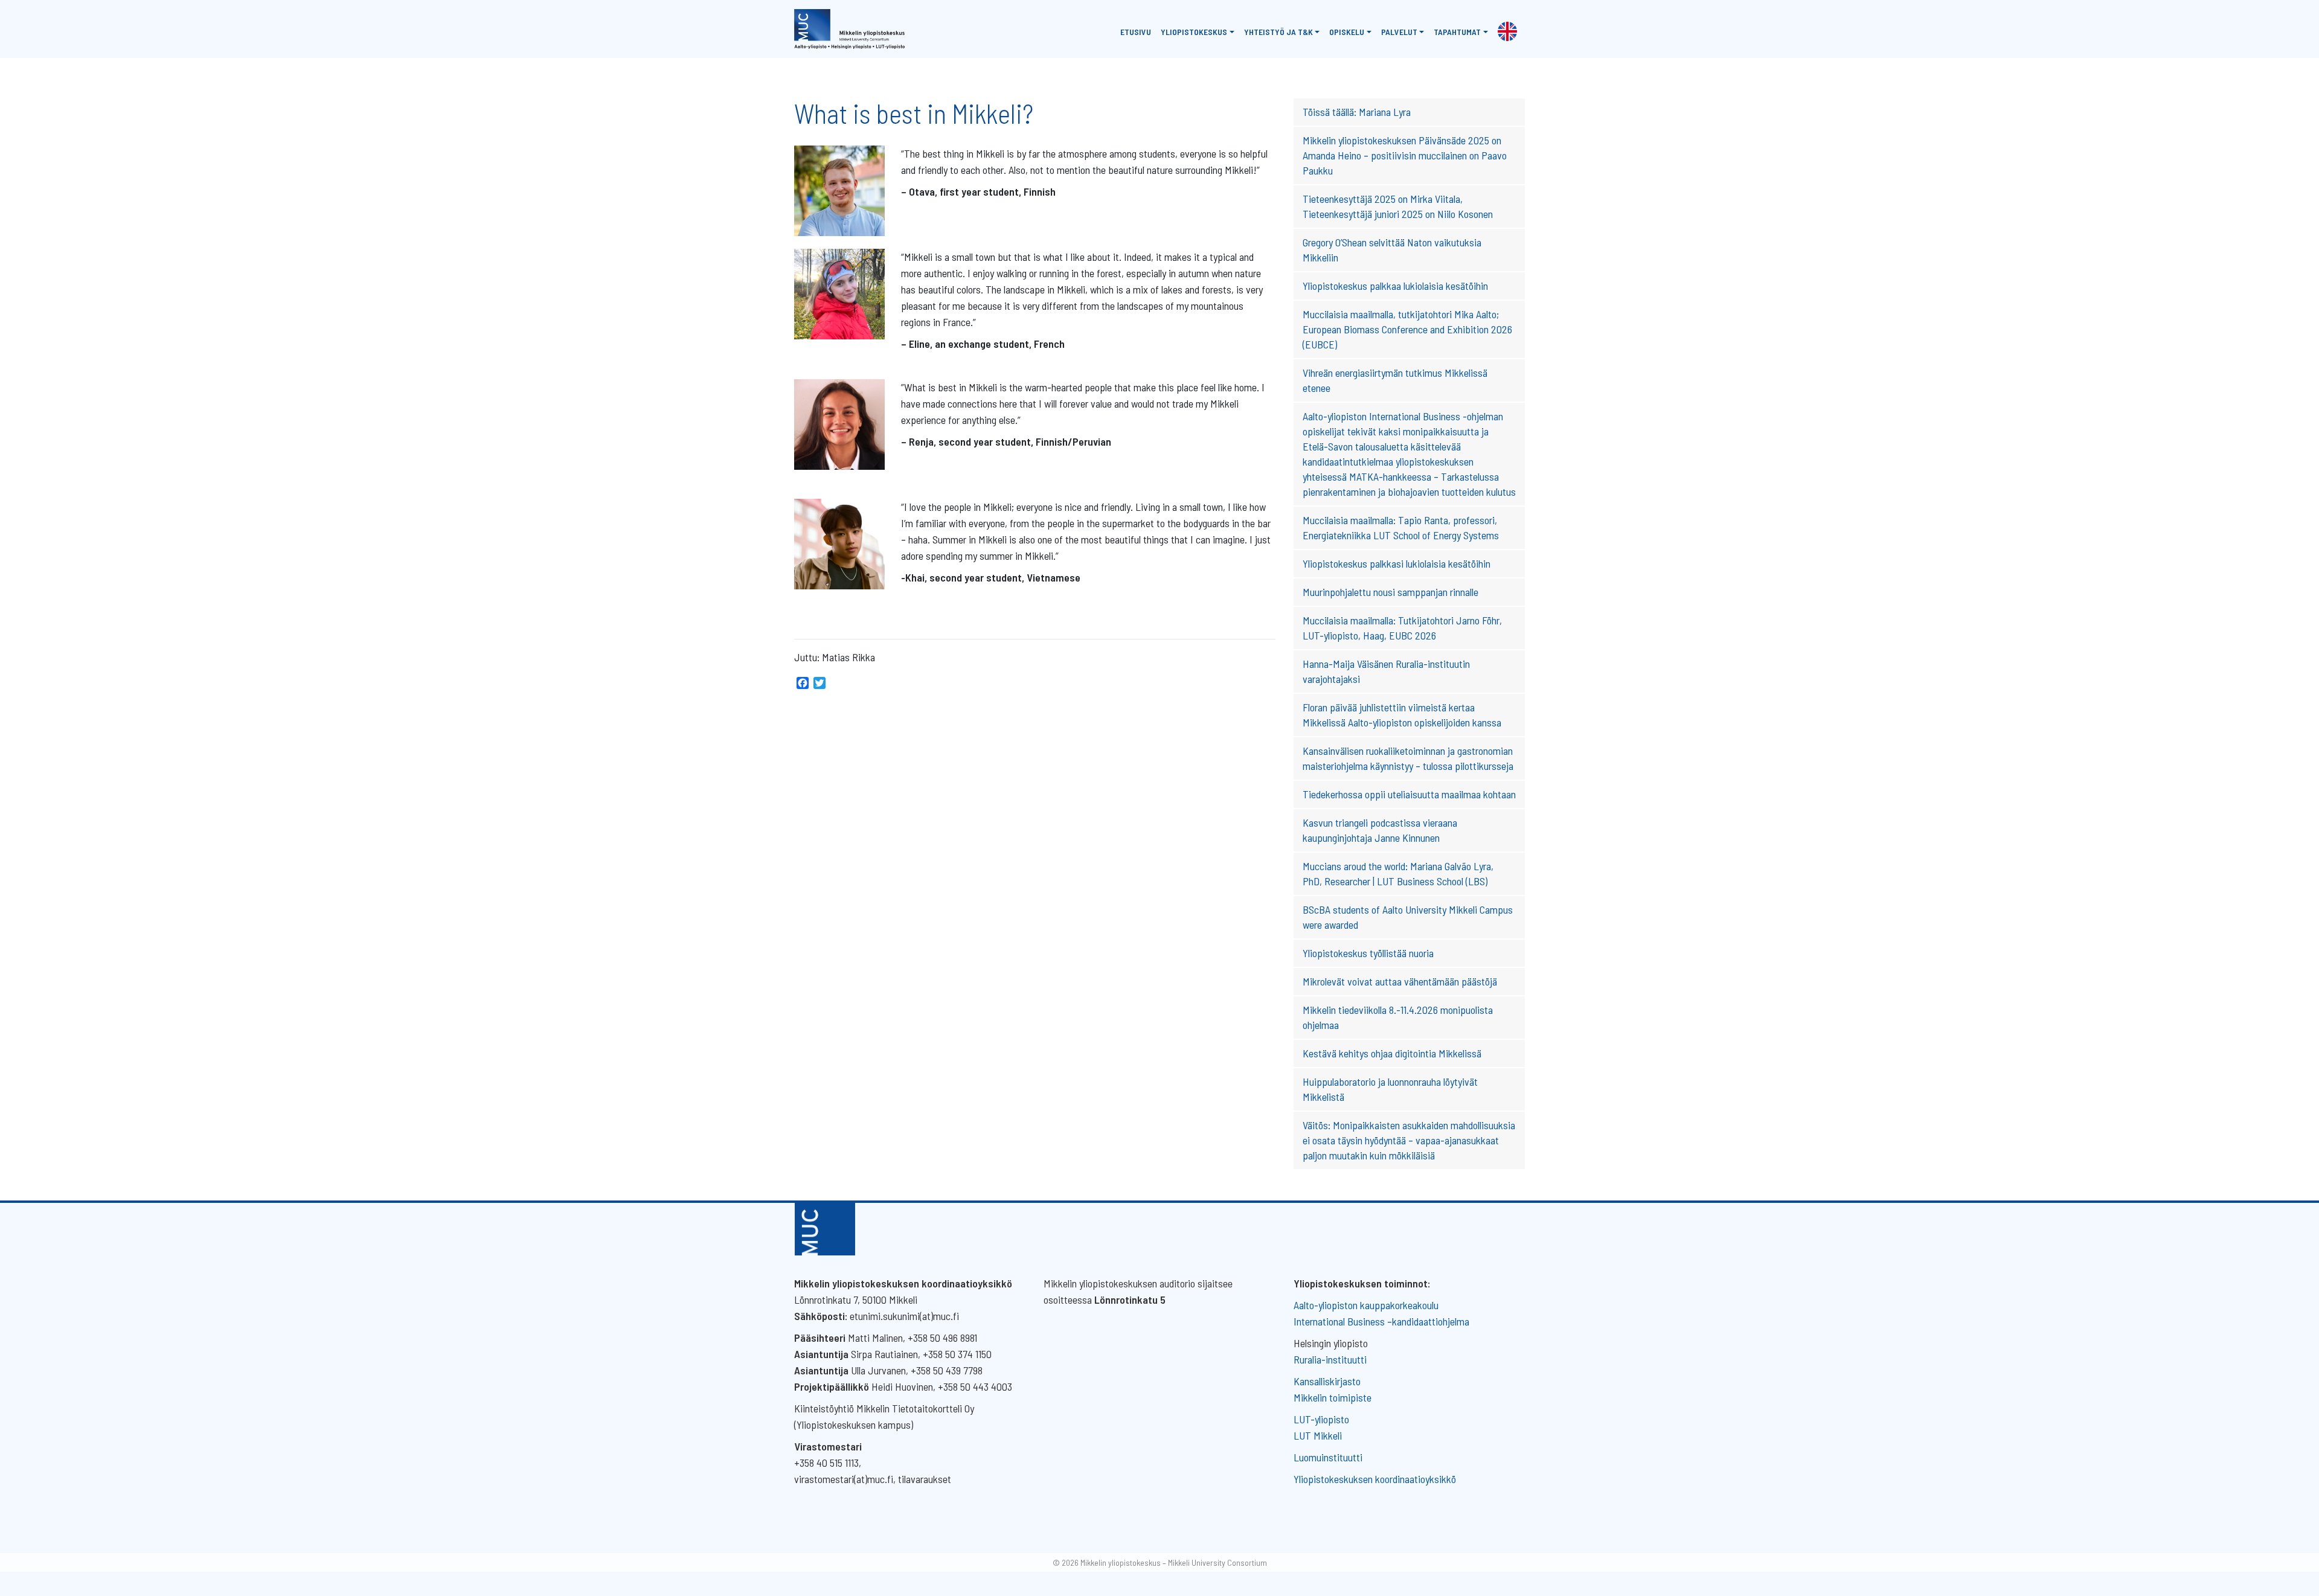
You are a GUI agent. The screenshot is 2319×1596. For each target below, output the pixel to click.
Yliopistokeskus (1194, 32)
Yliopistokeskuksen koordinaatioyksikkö (1375, 1479)
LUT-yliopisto (1321, 1419)
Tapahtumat (1457, 32)
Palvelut (1399, 32)
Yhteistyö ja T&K (1278, 32)
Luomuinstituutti (1328, 1457)
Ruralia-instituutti (1330, 1359)
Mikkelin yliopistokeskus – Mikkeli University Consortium (1174, 1562)
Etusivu (1136, 32)
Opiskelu (1347, 32)
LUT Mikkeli (1318, 1435)
